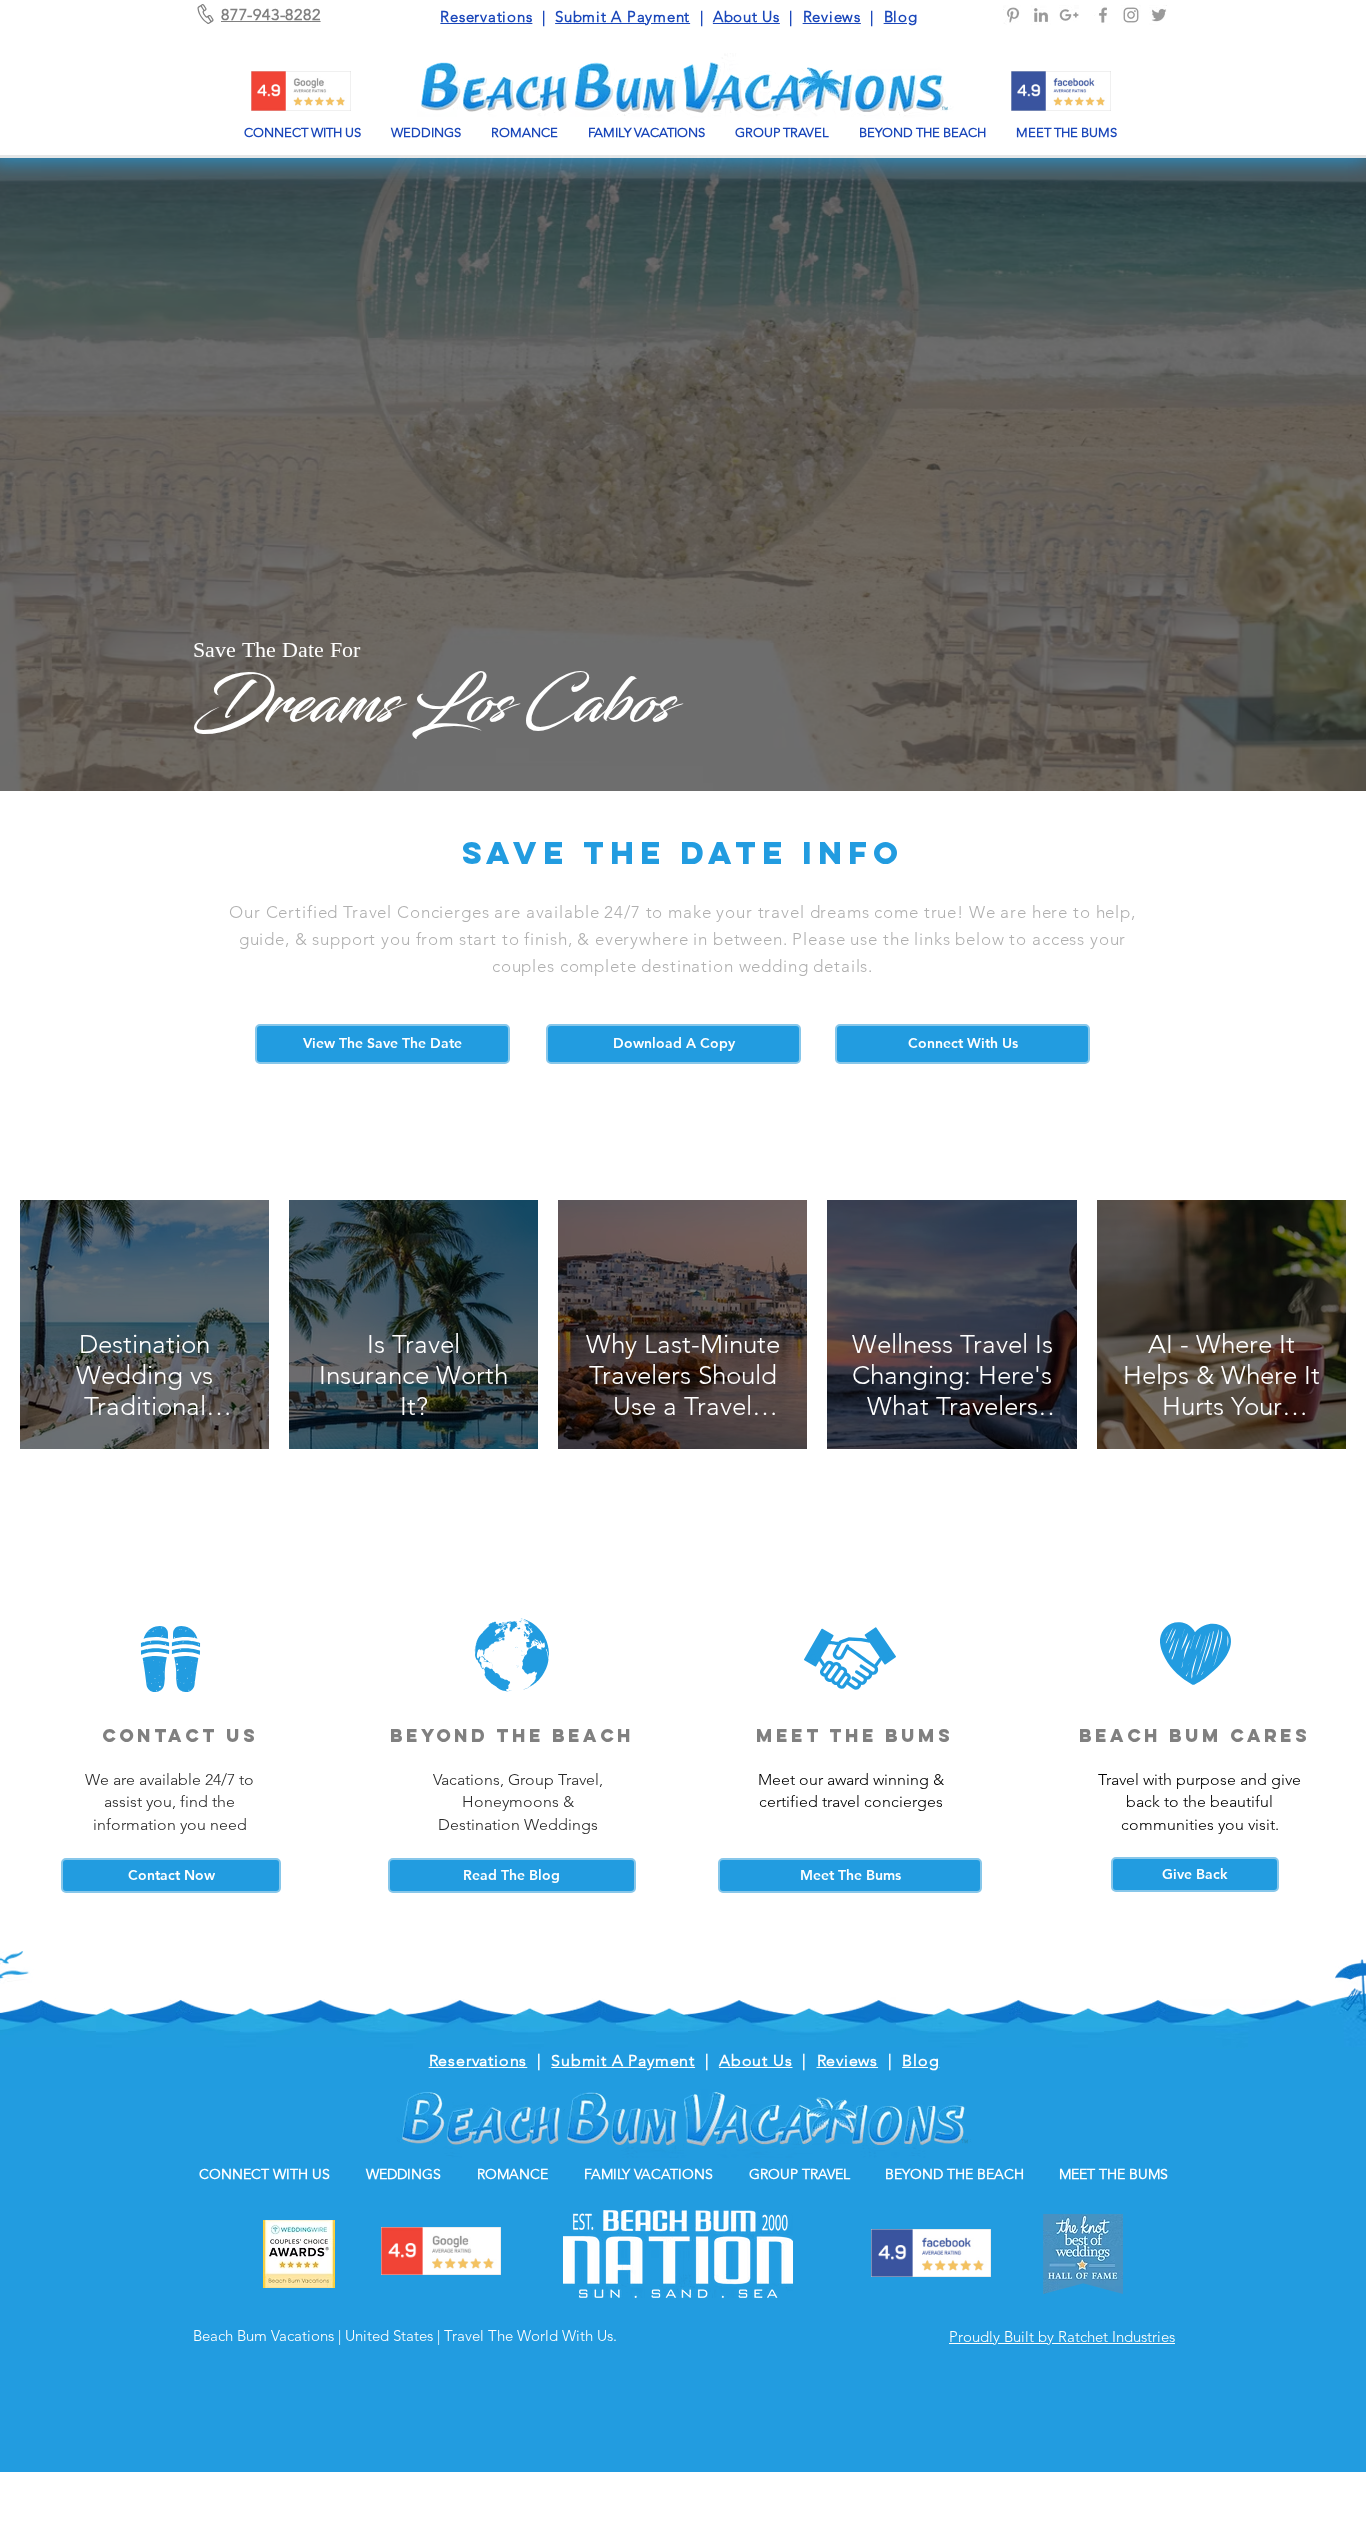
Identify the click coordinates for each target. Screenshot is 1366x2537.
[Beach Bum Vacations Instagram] (1131, 15)
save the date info (683, 853)
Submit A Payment (622, 16)
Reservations (486, 16)
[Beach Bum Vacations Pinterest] (1013, 15)
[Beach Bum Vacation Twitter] (1159, 15)
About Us (746, 16)
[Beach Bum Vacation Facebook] (1103, 15)
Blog (901, 16)
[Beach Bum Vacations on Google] (1069, 15)
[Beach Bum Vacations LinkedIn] (1041, 15)
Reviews (832, 16)
